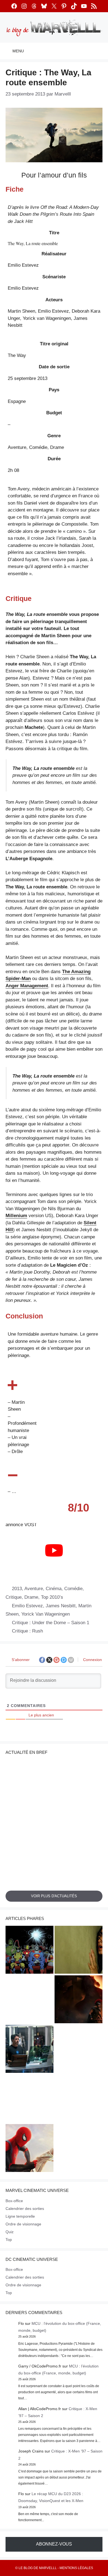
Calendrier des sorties (25, 2209)
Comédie (73, 1589)
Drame (31, 1597)
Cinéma (54, 1589)
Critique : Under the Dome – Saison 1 (51, 1623)
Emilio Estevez (27, 1606)
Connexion (92, 1660)
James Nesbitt (61, 1606)
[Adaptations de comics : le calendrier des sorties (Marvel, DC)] (29, 1951)
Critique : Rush (27, 1631)
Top (9, 2240)
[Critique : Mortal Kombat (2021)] (79, 2149)
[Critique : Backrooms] (79, 1951)
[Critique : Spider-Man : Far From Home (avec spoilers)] (79, 2050)
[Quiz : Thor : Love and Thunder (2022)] (29, 2000)
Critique (14, 1597)
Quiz (10, 2232)
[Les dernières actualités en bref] (29, 2149)
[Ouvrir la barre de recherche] (100, 51)
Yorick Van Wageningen (46, 1614)
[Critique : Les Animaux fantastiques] (79, 2099)
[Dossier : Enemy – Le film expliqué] (29, 2099)
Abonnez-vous (54, 2544)
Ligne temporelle (20, 2216)
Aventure (34, 1589)
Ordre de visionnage (23, 2224)
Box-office (14, 2201)
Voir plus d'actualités (54, 1896)
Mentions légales (76, 2568)
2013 (17, 1589)
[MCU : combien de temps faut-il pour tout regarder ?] (29, 2050)
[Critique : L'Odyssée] (79, 2000)
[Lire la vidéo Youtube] (54, 1550)
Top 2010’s (52, 1597)
